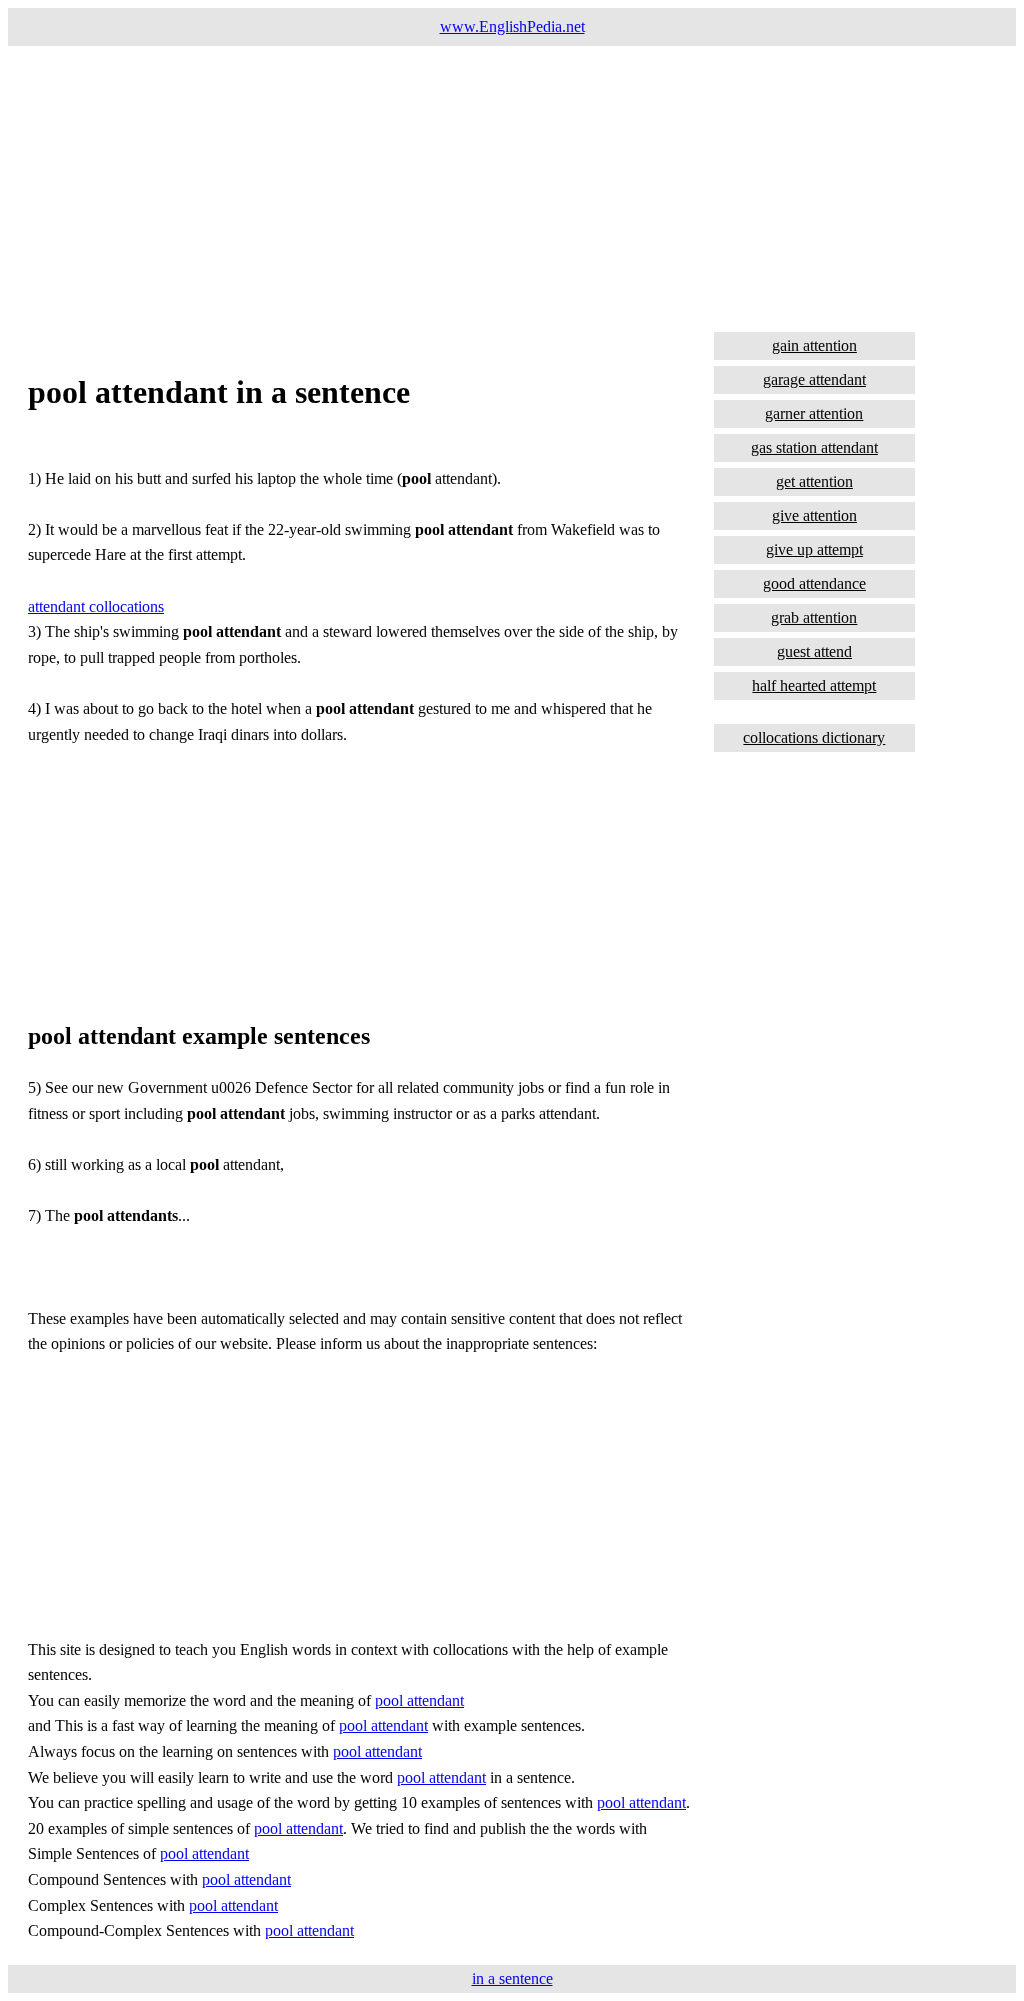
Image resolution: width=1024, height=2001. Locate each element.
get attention (814, 481)
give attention (814, 515)
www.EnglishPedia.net (512, 26)
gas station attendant (814, 447)
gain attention (814, 345)
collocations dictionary (814, 737)
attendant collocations (96, 606)
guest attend (814, 651)
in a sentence (512, 1978)
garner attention (814, 413)
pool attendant (419, 1700)
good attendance (814, 583)
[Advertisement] (512, 186)
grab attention (814, 617)
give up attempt (814, 549)
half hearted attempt (814, 685)
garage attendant (814, 379)
